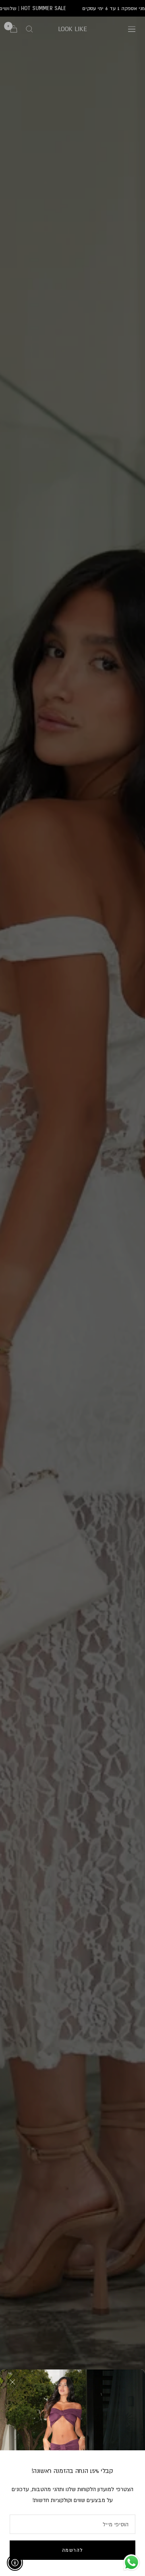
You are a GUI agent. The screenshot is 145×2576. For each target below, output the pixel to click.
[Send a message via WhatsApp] (132, 2562)
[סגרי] (12, 2382)
